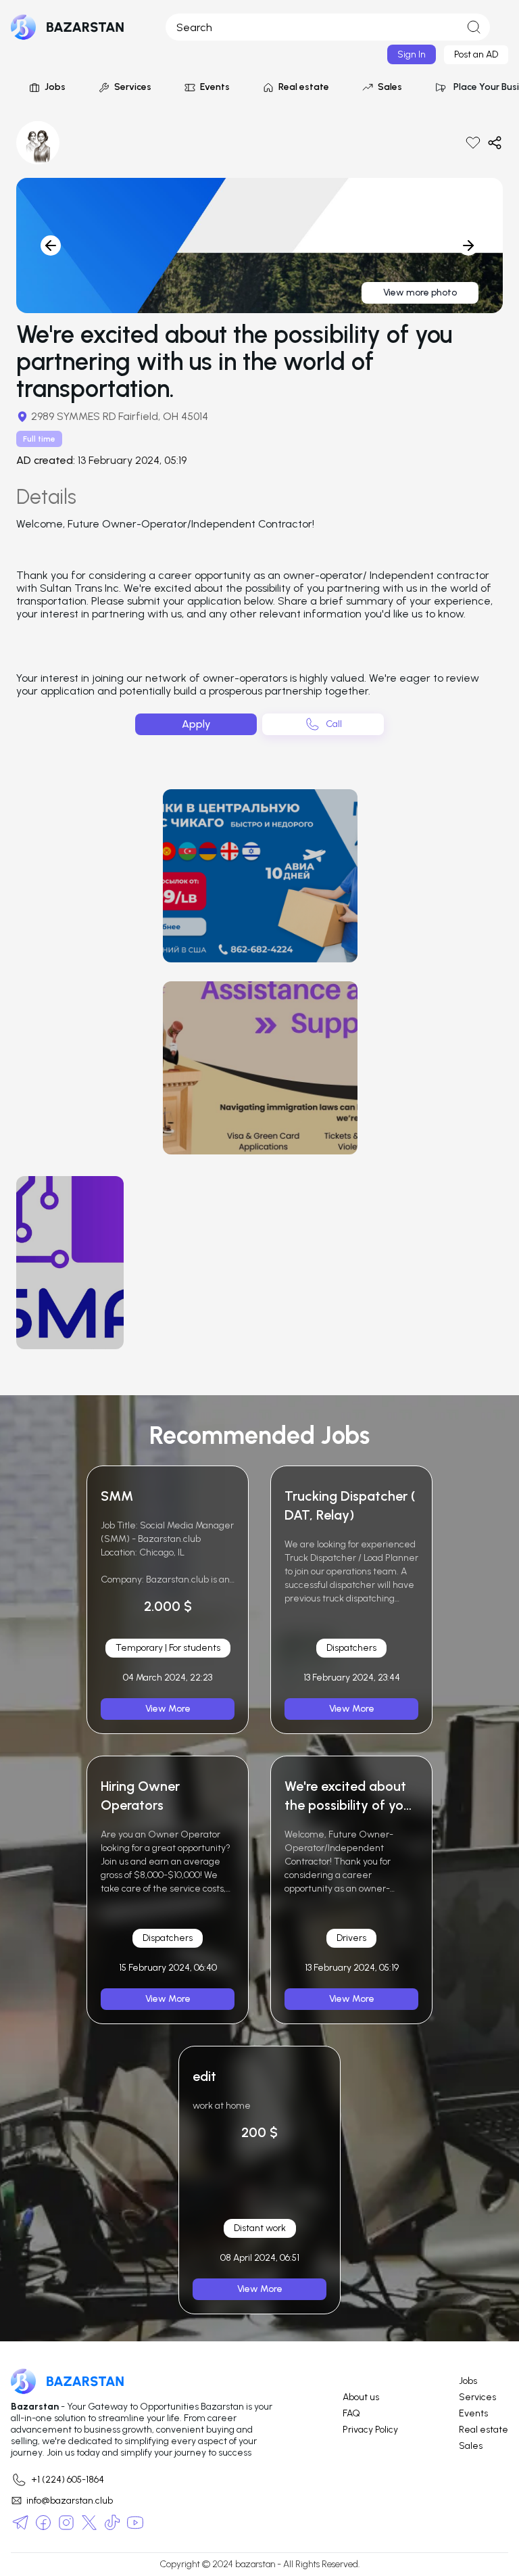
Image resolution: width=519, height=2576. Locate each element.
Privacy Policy (370, 2430)
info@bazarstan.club (70, 2501)
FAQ (351, 2414)
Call (334, 724)
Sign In (412, 54)
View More (168, 1709)
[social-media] (20, 2523)
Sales (390, 87)
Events (215, 87)
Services (133, 87)
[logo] (68, 27)
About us (361, 2397)
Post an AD (476, 54)
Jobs (55, 87)
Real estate (304, 87)
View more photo (420, 292)
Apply (196, 724)
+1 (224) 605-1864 (68, 2480)
